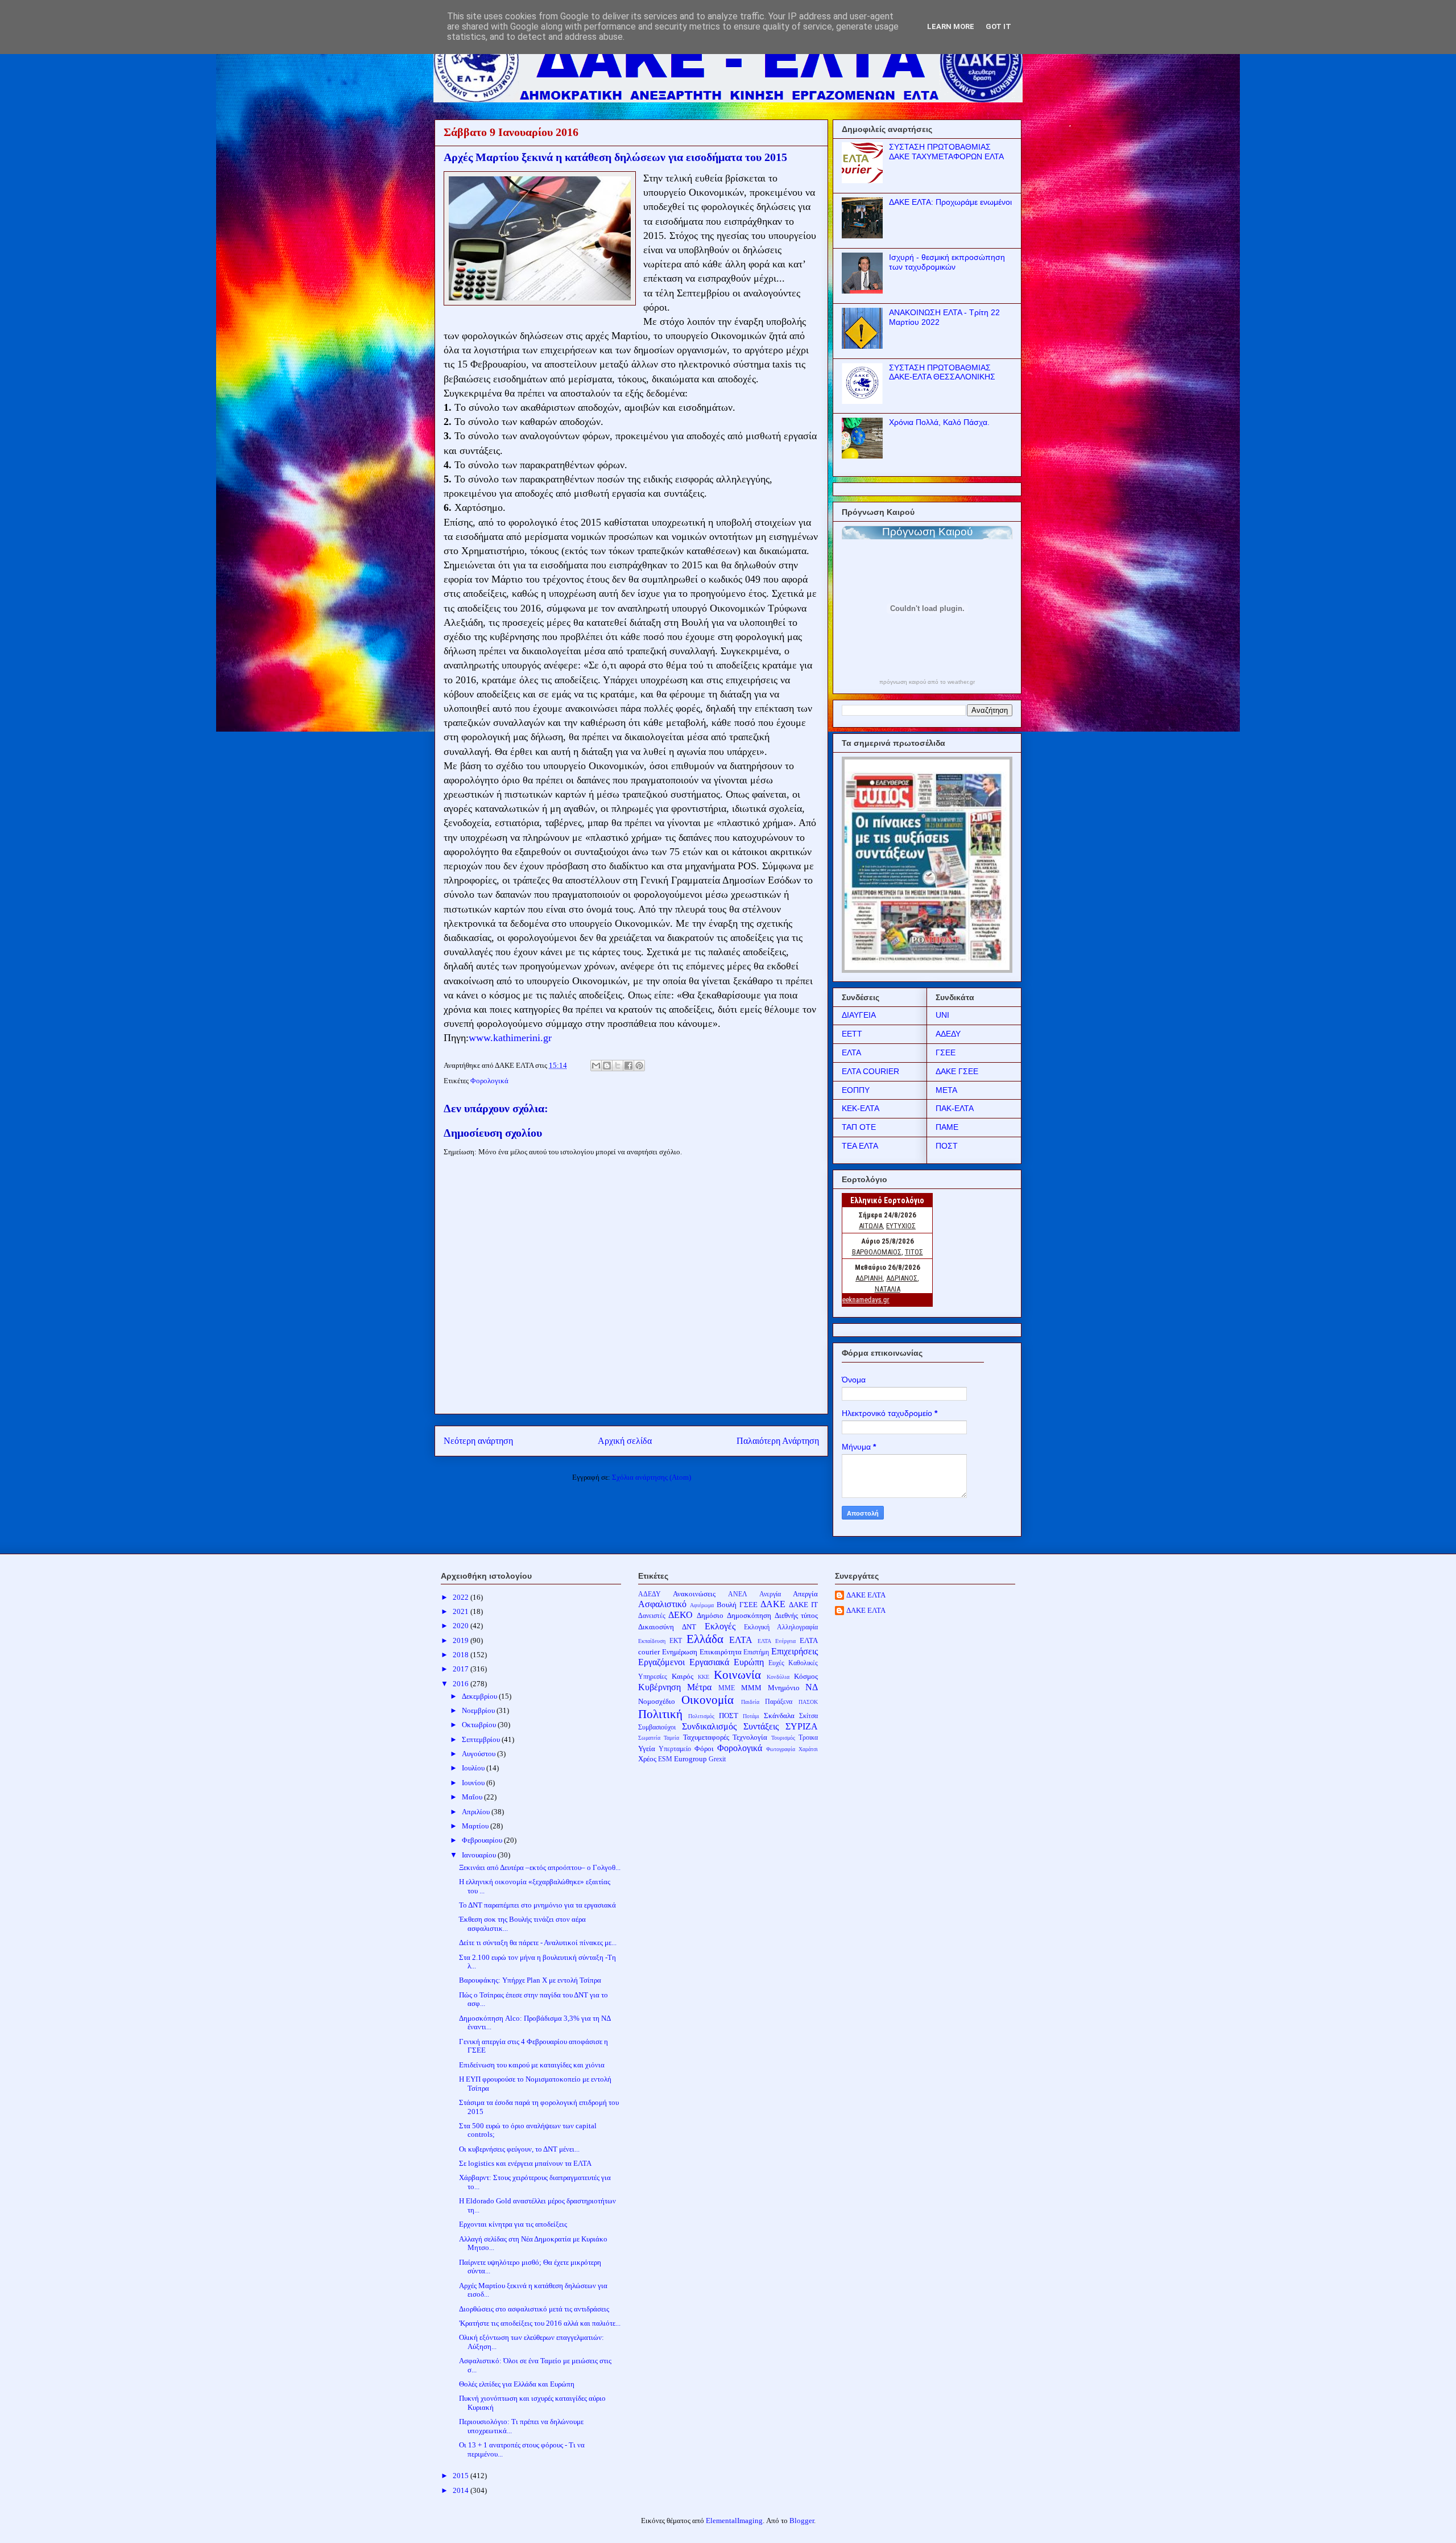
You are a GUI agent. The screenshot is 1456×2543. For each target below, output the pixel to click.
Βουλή (727, 1605)
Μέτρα (699, 1687)
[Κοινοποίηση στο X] (618, 1066)
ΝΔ (812, 1687)
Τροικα (808, 1738)
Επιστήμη (756, 1652)
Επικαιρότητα (721, 1652)
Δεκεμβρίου (480, 1696)
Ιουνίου (474, 1783)
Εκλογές (720, 1626)
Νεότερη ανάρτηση (478, 1441)
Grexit (717, 1759)
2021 (462, 1611)
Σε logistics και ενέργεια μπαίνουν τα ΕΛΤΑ (525, 2163)
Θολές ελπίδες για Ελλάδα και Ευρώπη (517, 2384)
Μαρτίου (476, 1826)
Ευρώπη (749, 1662)
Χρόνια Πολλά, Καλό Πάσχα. (939, 422)
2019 (462, 1640)
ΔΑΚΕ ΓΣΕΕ (957, 1071)
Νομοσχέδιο (657, 1701)
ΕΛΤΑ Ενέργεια (777, 1641)
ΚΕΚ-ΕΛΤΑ (861, 1108)
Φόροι (704, 1749)
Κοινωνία (737, 1675)
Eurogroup (690, 1759)
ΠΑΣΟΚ (808, 1702)
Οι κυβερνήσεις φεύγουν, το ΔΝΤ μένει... (519, 2149)
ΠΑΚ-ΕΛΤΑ (955, 1108)
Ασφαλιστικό (662, 1604)
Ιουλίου (474, 1768)
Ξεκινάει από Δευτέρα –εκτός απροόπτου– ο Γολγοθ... (540, 1867)
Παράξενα (779, 1702)
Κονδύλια (778, 1677)
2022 (462, 1597)
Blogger (802, 2521)
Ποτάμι (751, 1716)
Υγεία (647, 1749)
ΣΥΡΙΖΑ (802, 1726)
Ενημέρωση (680, 1652)
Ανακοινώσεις (694, 1594)
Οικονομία (708, 1700)
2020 (462, 1626)
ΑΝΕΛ (738, 1594)
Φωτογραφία (781, 1749)
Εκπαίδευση (652, 1641)
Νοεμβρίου (479, 1710)
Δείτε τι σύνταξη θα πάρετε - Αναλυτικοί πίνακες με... (538, 1943)
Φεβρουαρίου (483, 1840)
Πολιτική (660, 1714)
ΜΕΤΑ (946, 1090)
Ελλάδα (705, 1639)
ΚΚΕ (704, 1677)
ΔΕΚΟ (681, 1615)
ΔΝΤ (689, 1627)
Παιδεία (750, 1702)
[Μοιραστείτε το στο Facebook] (628, 1066)
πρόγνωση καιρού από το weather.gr (927, 682)
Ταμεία (671, 1738)
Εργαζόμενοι (661, 1662)
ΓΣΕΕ (946, 1052)
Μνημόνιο (784, 1688)
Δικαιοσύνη (656, 1627)
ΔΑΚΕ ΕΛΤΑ (866, 1595)
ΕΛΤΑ (851, 1052)
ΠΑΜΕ (947, 1127)
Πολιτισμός (701, 1716)
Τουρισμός (783, 1738)
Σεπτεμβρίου (482, 1739)
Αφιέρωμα (702, 1605)
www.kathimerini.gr (510, 1038)
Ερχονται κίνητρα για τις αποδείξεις (513, 2224)
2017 (462, 1669)
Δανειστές (652, 1616)
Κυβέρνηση (659, 1687)
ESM (665, 1759)
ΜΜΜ (751, 1688)
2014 (462, 2490)
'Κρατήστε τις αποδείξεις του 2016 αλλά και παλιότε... (540, 2323)
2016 (462, 1684)
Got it (998, 26)
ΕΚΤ (676, 1641)
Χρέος (647, 1759)
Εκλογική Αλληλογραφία (781, 1627)
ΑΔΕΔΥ (948, 1034)
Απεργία (805, 1594)
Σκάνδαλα (779, 1716)
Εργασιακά (709, 1662)
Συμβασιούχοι (657, 1727)
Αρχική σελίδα (625, 1441)
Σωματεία (649, 1738)
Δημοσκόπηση (749, 1615)
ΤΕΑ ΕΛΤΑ (860, 1146)
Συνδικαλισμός (709, 1726)
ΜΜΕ (727, 1688)
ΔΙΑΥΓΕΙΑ (859, 1015)
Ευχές (776, 1663)
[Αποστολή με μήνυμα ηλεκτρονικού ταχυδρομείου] (596, 1066)
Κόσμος (806, 1676)
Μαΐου (473, 1797)
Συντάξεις (761, 1726)
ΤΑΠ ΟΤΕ (859, 1127)
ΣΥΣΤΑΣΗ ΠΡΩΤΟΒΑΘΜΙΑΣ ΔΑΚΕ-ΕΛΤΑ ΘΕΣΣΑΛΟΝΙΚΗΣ (942, 372)
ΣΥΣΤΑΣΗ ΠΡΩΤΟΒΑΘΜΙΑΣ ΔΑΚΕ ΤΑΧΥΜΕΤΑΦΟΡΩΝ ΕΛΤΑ (946, 152)
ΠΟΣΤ (947, 1146)
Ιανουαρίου (480, 1855)
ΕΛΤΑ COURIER (870, 1071)
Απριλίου (477, 1812)
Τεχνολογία (750, 1737)
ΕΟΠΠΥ (856, 1090)
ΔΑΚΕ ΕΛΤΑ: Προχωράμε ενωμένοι (950, 202)
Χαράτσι (808, 1749)
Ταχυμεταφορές (706, 1737)
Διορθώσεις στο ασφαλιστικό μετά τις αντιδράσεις (534, 2309)
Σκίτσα (808, 1716)
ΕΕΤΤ (852, 1034)
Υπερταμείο (675, 1749)
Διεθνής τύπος (797, 1615)
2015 (462, 2476)
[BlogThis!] (607, 1066)
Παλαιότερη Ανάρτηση (778, 1441)
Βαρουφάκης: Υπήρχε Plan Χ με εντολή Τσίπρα (530, 1980)
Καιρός (682, 1676)
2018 (462, 1655)
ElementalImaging (734, 2521)
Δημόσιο (710, 1615)
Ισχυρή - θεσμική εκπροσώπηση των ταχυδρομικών (947, 262)
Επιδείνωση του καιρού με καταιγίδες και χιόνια (532, 2065)
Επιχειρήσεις (795, 1651)
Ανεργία (770, 1594)
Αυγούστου (479, 1754)
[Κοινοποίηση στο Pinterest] (639, 1066)
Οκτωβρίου (480, 1725)
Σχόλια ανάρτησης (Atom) (652, 1477)
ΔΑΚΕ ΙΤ (803, 1605)
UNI (942, 1015)
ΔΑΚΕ (773, 1604)
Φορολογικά (489, 1081)
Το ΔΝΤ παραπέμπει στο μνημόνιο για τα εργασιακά (537, 1905)
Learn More (951, 26)
